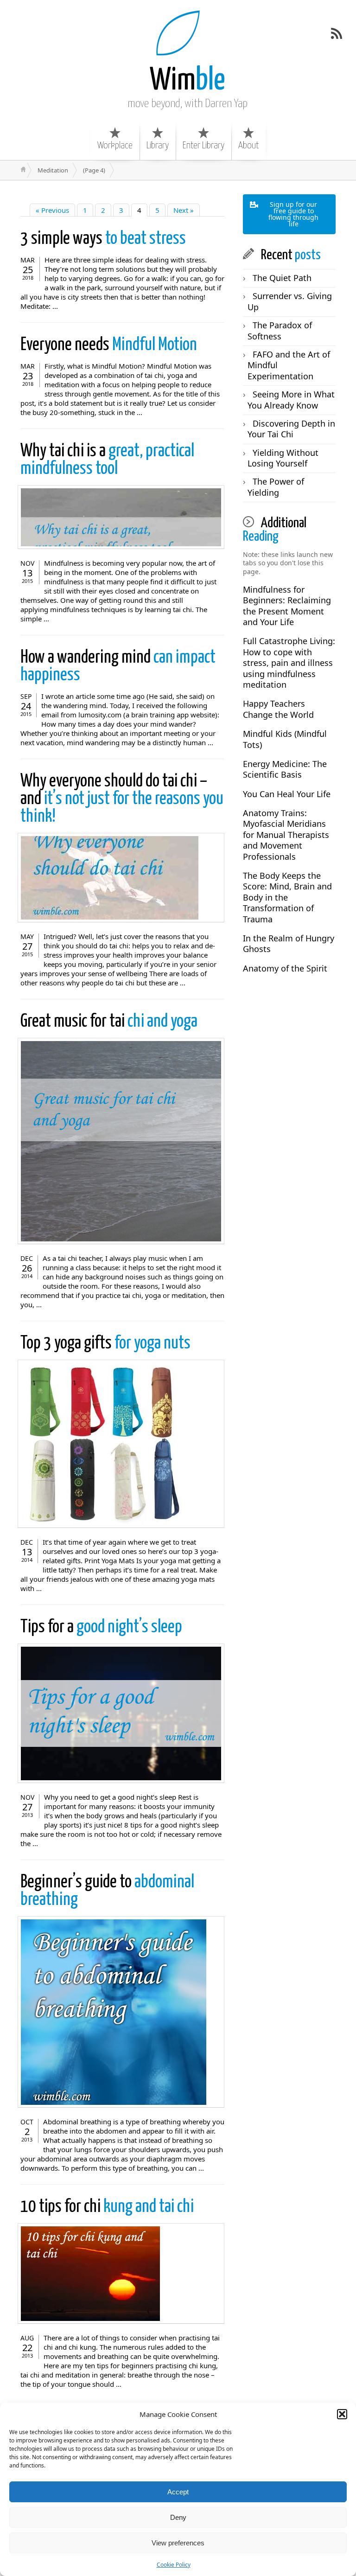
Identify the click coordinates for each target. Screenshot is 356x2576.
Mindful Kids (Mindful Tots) (285, 739)
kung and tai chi (107, 2207)
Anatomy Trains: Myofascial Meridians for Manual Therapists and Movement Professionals (286, 835)
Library (158, 146)
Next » (184, 210)
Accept (178, 2492)
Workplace (115, 146)
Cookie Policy (174, 2565)
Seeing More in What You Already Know (291, 400)
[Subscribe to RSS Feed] (337, 33)
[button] (342, 2414)
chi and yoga (109, 1022)
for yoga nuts (105, 1344)
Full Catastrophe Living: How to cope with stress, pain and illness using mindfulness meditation (289, 663)
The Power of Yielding (276, 487)
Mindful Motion (109, 345)
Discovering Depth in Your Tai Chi (291, 429)
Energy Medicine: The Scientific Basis (285, 769)
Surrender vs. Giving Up (290, 301)
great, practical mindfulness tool (107, 460)
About (248, 146)
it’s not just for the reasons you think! (122, 799)
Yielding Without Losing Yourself (283, 458)
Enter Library (203, 146)
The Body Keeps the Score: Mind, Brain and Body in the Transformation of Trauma (287, 897)
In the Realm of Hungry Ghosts (289, 943)
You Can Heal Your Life (287, 794)
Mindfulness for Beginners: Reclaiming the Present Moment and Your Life (287, 606)
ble (188, 81)
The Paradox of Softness (280, 330)
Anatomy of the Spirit (285, 968)
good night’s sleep (101, 1627)
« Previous (52, 210)
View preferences (178, 2543)
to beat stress (103, 239)
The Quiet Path (282, 278)
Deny (178, 2517)
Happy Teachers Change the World (278, 709)
